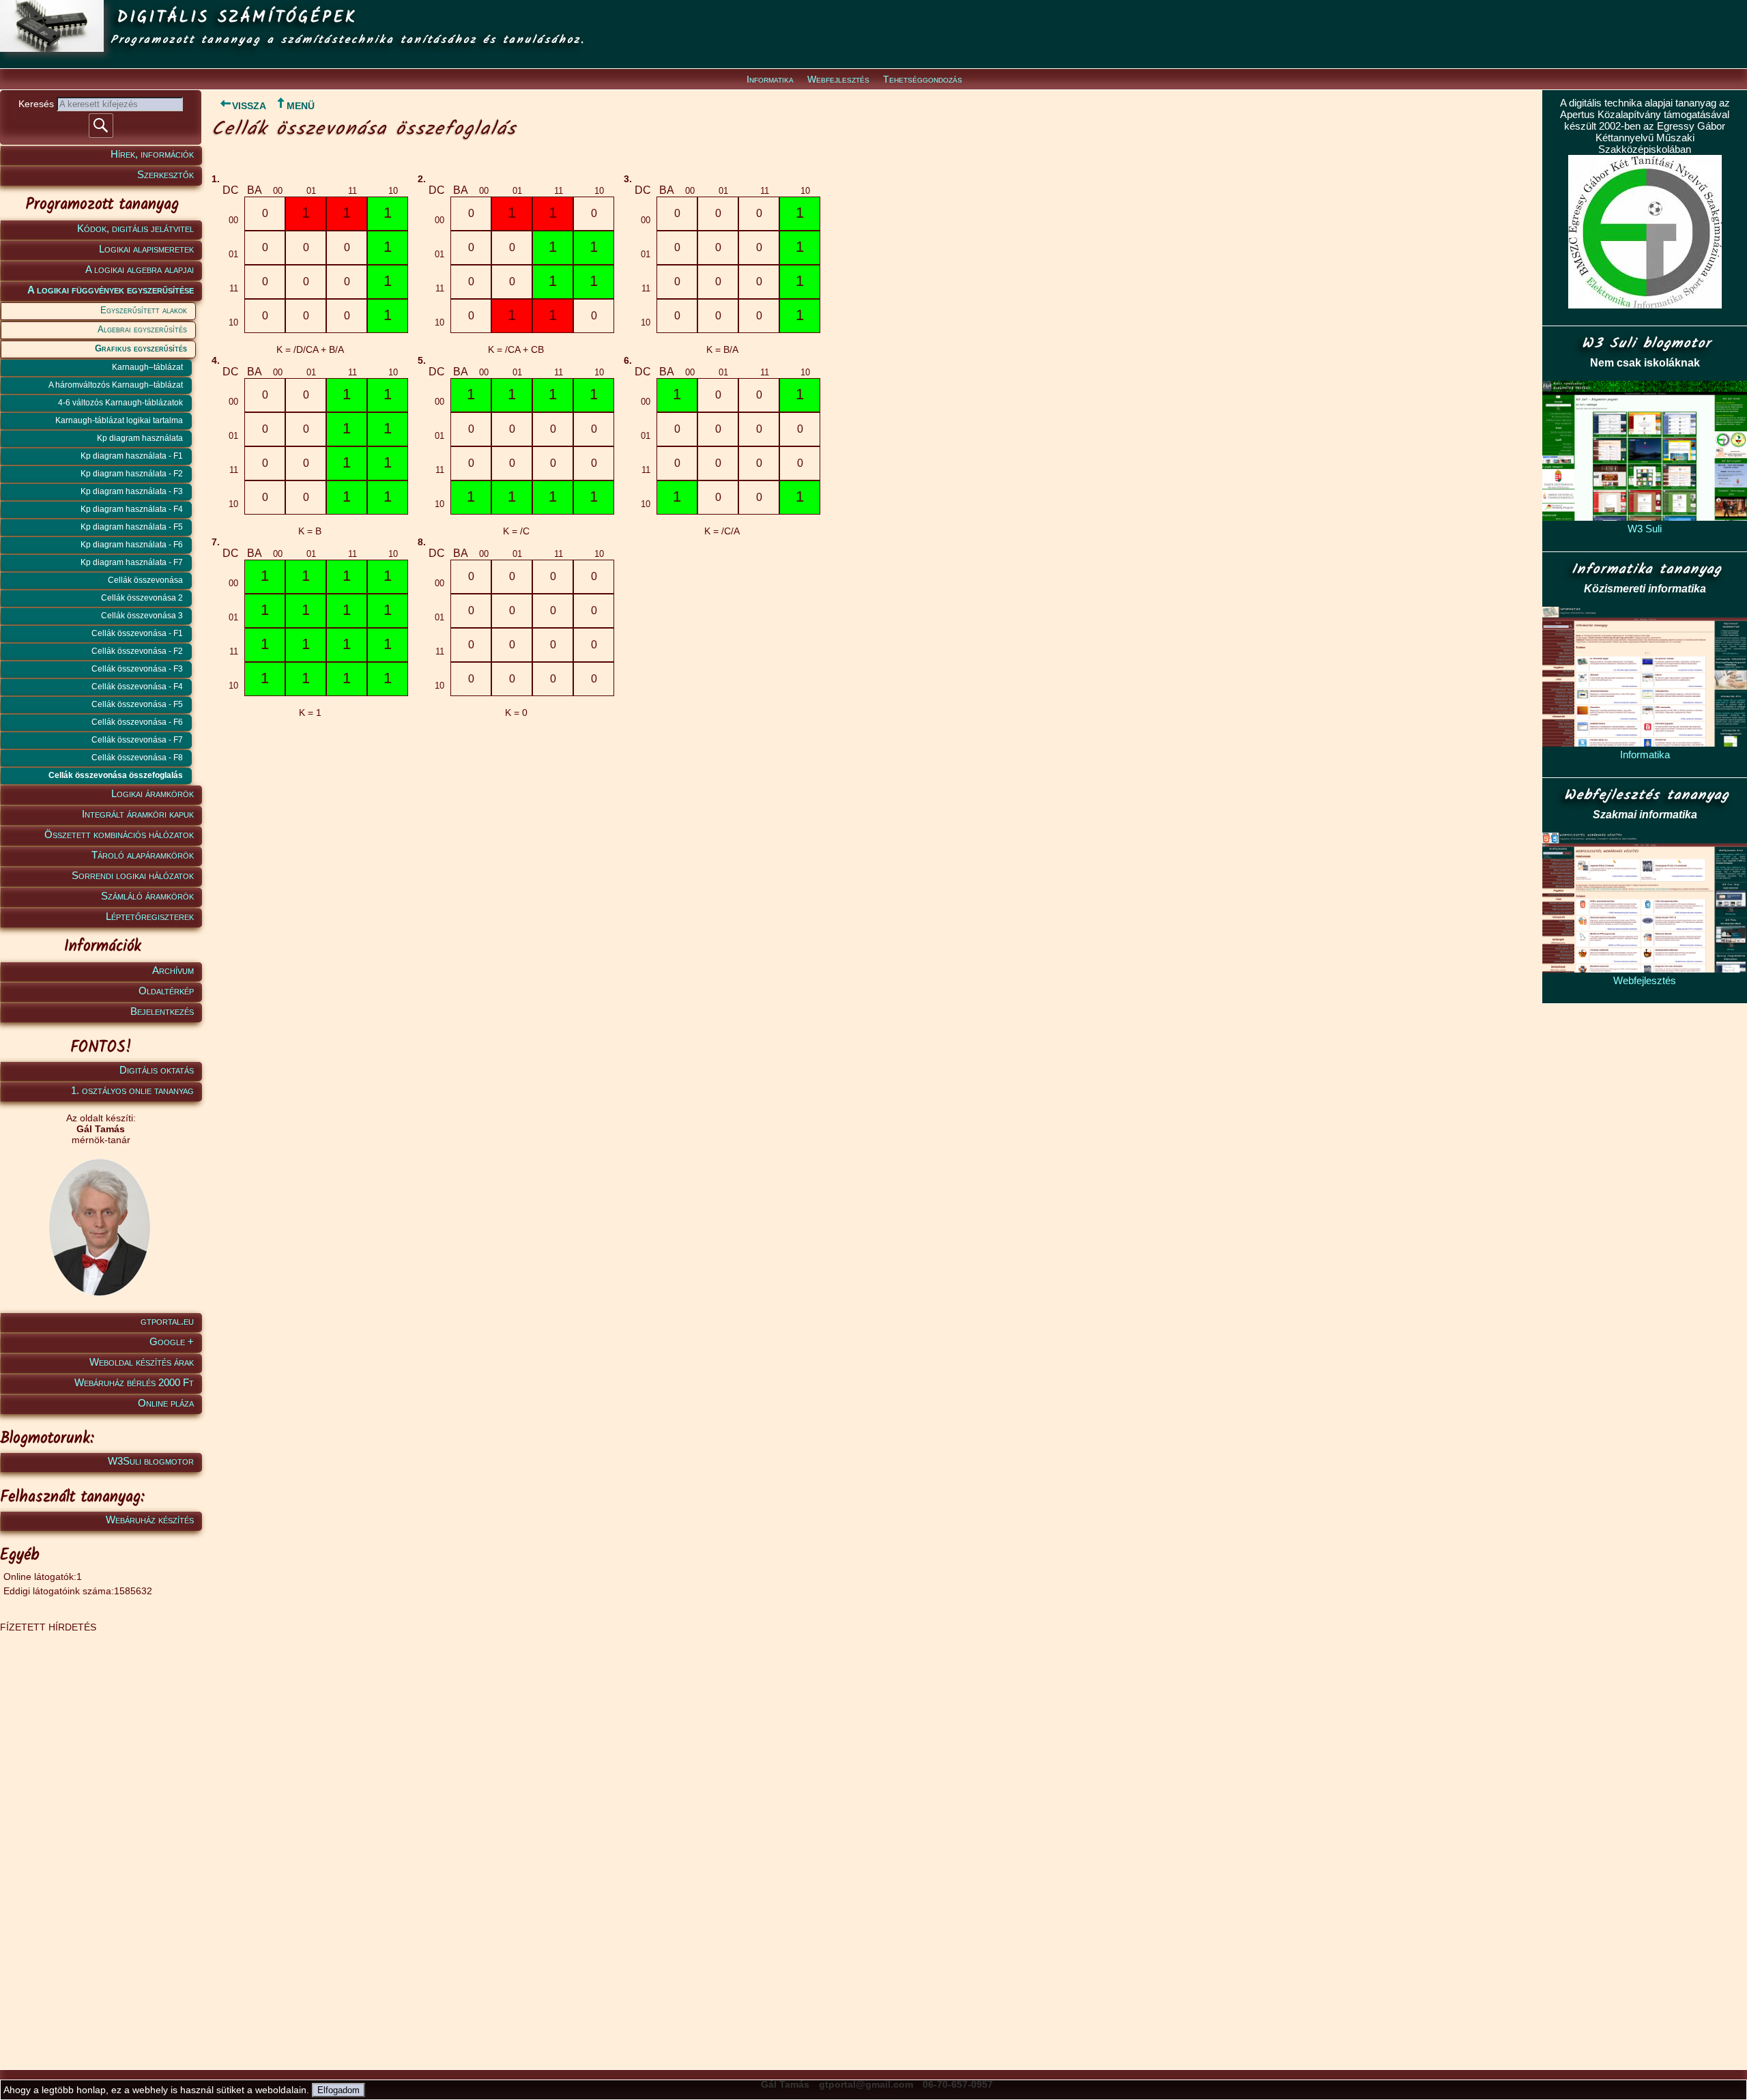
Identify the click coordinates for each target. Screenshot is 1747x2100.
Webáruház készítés (150, 1520)
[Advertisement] (99, 1837)
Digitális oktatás (157, 1070)
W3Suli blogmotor (151, 1461)
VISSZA (249, 106)
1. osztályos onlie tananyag (132, 1090)
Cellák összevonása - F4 (137, 687)
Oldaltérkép (166, 991)
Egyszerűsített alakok (144, 310)
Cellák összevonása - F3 (137, 669)
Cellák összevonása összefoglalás (116, 775)
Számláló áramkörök (147, 896)
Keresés (38, 104)
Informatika (770, 79)
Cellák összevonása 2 (142, 598)
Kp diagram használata (140, 438)
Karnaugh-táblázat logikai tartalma (119, 420)
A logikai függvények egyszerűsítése (111, 290)
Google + (172, 1341)
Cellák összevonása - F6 (137, 722)
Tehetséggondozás (923, 79)
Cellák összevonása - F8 (137, 758)
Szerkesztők (165, 174)
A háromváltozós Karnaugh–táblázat (116, 385)
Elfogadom (338, 2090)
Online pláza (166, 1403)
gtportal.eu (167, 1321)
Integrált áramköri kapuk (138, 814)
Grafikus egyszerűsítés (141, 348)
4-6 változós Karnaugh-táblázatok (120, 403)
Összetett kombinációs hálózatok (119, 834)
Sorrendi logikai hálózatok (133, 875)
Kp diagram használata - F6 (132, 545)
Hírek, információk (152, 154)
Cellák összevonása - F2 (137, 651)
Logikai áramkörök (153, 793)
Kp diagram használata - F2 (132, 474)
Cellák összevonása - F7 (137, 740)
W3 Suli (1645, 529)
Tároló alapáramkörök (143, 855)
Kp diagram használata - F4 (132, 509)
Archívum (173, 970)
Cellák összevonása (145, 580)
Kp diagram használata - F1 (132, 456)
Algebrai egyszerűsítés (142, 329)
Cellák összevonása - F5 (137, 704)
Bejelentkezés (162, 1011)
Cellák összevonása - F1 (137, 633)
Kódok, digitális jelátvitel (135, 228)
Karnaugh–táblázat (147, 367)
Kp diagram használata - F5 (132, 527)
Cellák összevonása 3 (142, 616)
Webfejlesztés (838, 79)
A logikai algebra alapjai (140, 269)
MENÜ (301, 106)
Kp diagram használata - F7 (132, 562)
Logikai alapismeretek (146, 249)
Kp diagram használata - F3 (132, 491)
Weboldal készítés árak (142, 1362)
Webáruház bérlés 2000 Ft (134, 1382)
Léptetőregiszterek (150, 916)
